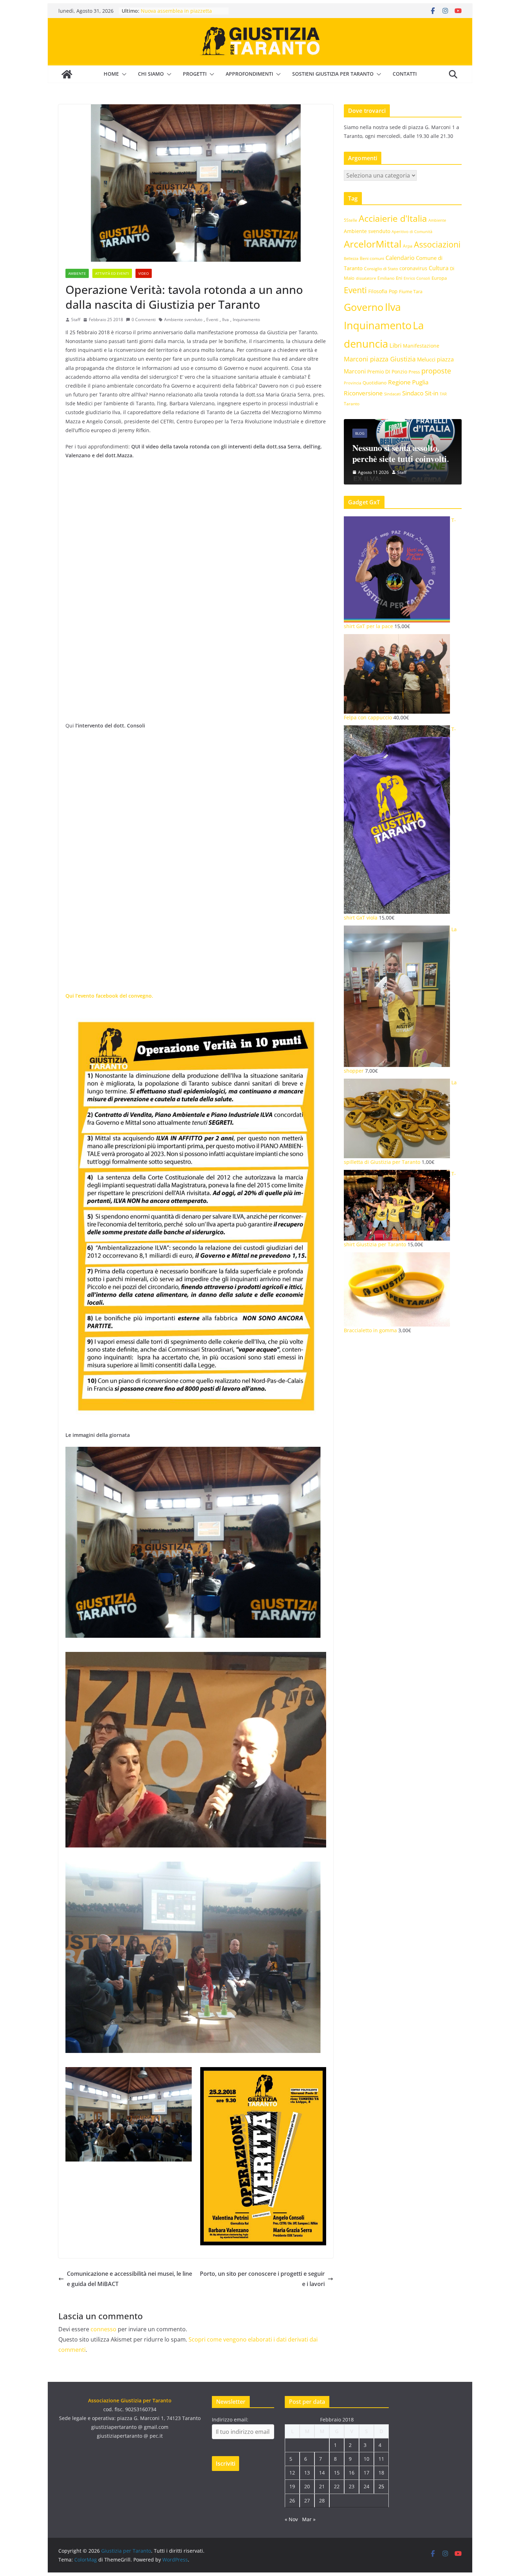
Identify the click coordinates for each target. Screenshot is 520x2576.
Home (111, 74)
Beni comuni (372, 258)
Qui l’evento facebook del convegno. (109, 996)
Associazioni (437, 245)
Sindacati (392, 394)
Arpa (408, 246)
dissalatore (366, 278)
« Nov (291, 2519)
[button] (123, 74)
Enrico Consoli (417, 278)
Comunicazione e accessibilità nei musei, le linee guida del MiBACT (129, 2279)
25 (381, 2486)
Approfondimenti (249, 74)
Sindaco (413, 393)
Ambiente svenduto (183, 320)
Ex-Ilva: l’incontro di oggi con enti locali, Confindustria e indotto (180, 13)
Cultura (439, 268)
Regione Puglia (408, 382)
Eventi (212, 320)
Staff (76, 320)
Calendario (400, 258)
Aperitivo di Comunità (412, 232)
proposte (436, 371)
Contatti (405, 74)
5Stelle (351, 220)
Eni (399, 278)
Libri (395, 345)
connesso (103, 2329)
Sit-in (432, 393)
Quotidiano (375, 383)
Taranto (352, 404)
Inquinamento (246, 320)
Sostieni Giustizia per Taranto (333, 74)
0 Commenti (144, 320)
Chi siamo (151, 74)
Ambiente (77, 273)
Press (414, 372)
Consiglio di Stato (381, 269)
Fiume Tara (411, 291)
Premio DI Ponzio (387, 372)
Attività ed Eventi (112, 273)
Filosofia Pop (383, 291)
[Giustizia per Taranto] (67, 74)
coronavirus (413, 268)
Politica (390, 422)
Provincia (353, 383)
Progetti (195, 74)
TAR (443, 394)
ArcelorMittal (373, 244)
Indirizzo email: (230, 2420)
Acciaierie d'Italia (393, 218)
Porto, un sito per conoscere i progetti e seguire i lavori (262, 2279)
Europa (439, 278)
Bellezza (351, 258)
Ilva (226, 320)
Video (144, 273)
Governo (364, 307)
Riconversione (363, 393)
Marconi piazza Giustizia (380, 359)
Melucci (426, 359)
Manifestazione (421, 346)
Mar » (309, 2519)
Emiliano (386, 278)
